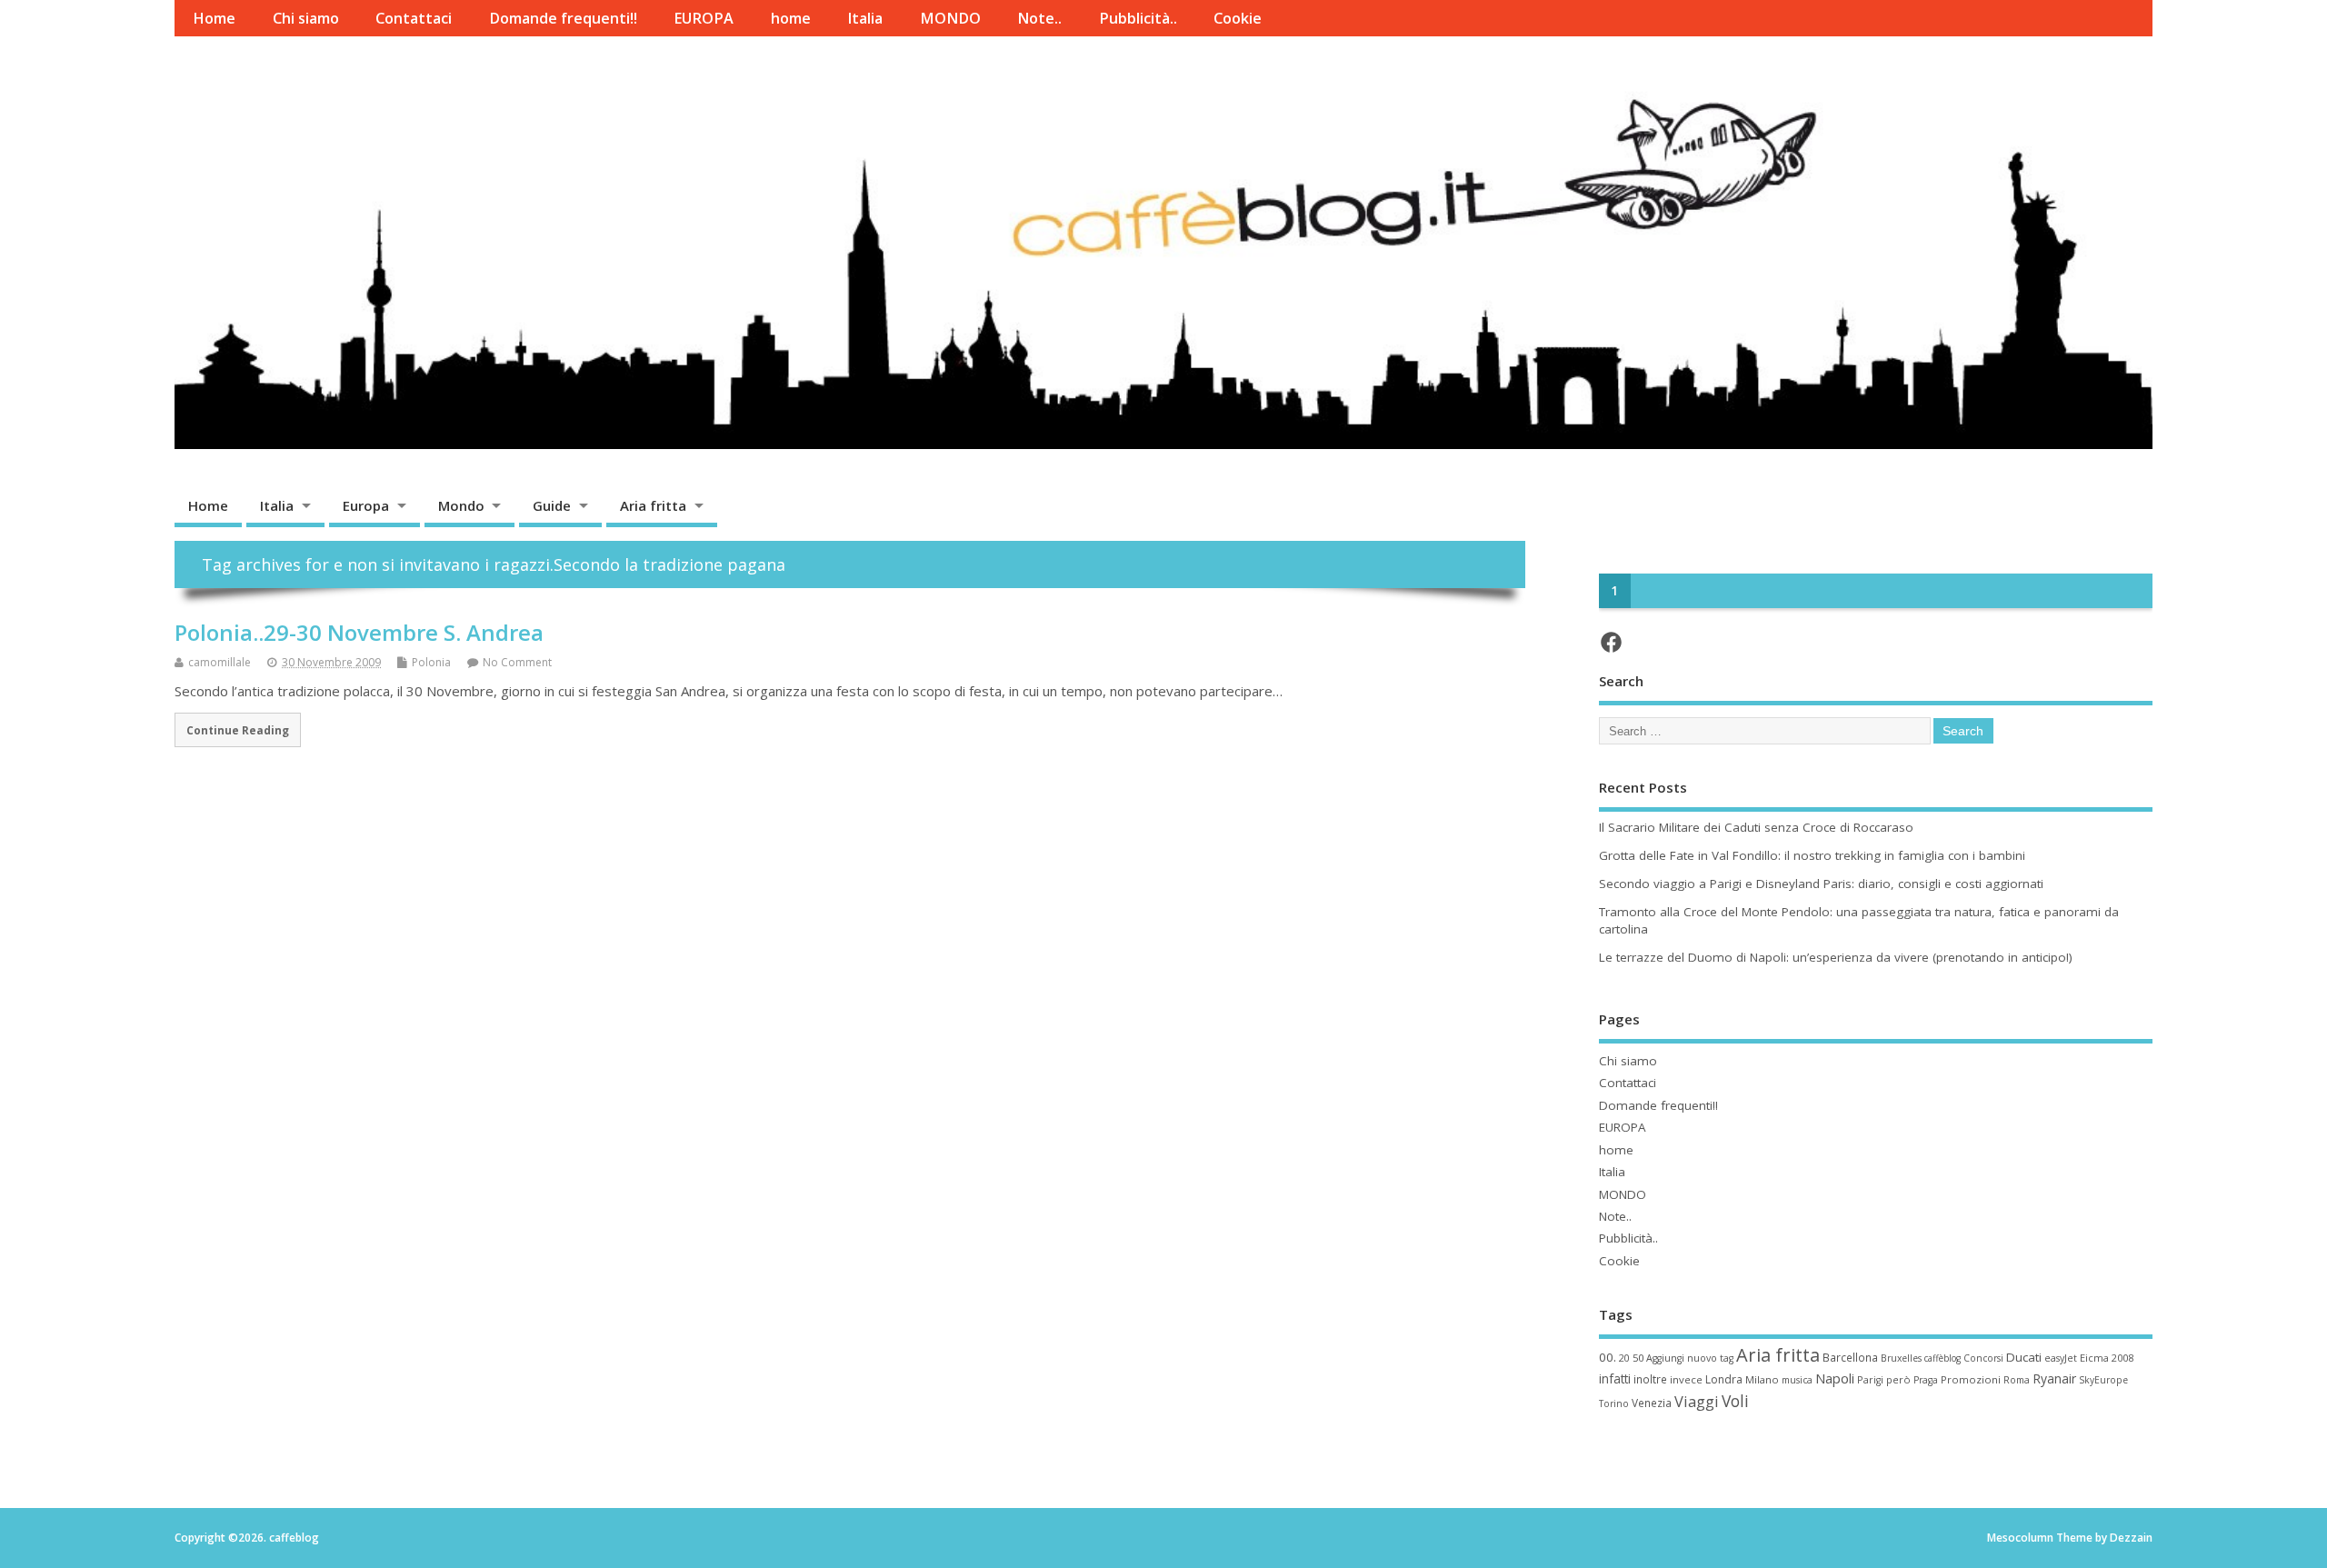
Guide (552, 505)
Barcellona (1850, 1357)
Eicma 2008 (2107, 1358)
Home (214, 18)
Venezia (1652, 1403)
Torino (1614, 1403)
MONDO (950, 18)
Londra (1724, 1379)
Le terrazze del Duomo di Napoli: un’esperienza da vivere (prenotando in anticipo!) (1836, 957)
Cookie (1238, 18)
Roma (2017, 1380)
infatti (1615, 1378)
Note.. (1039, 18)
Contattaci (414, 18)
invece (1686, 1379)
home (791, 18)
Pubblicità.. (1138, 18)
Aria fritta (653, 505)
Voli (1735, 1401)
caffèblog (1942, 1358)
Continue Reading (238, 730)
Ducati (2024, 1357)
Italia (865, 18)
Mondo (461, 505)
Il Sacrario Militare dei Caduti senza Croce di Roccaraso (1756, 827)
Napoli (1835, 1378)
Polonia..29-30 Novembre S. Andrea (359, 632)
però (1898, 1379)
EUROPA (704, 18)
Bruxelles (1901, 1358)
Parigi (1870, 1380)
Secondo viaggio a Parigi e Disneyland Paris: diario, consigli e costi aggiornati (1821, 884)
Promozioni (1971, 1379)
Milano (1762, 1379)
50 (1638, 1358)
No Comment (517, 662)
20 (1624, 1358)
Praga (1926, 1380)
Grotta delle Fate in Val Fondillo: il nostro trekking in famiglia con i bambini (1812, 855)
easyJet (2061, 1358)
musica (1797, 1380)
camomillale (220, 662)
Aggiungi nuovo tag (1690, 1358)
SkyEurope (2103, 1380)
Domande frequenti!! (563, 18)
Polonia (431, 662)
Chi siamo (306, 18)
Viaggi (1697, 1401)
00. (1608, 1357)
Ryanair (2054, 1378)
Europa (366, 505)
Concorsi (1983, 1358)
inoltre (1650, 1379)
